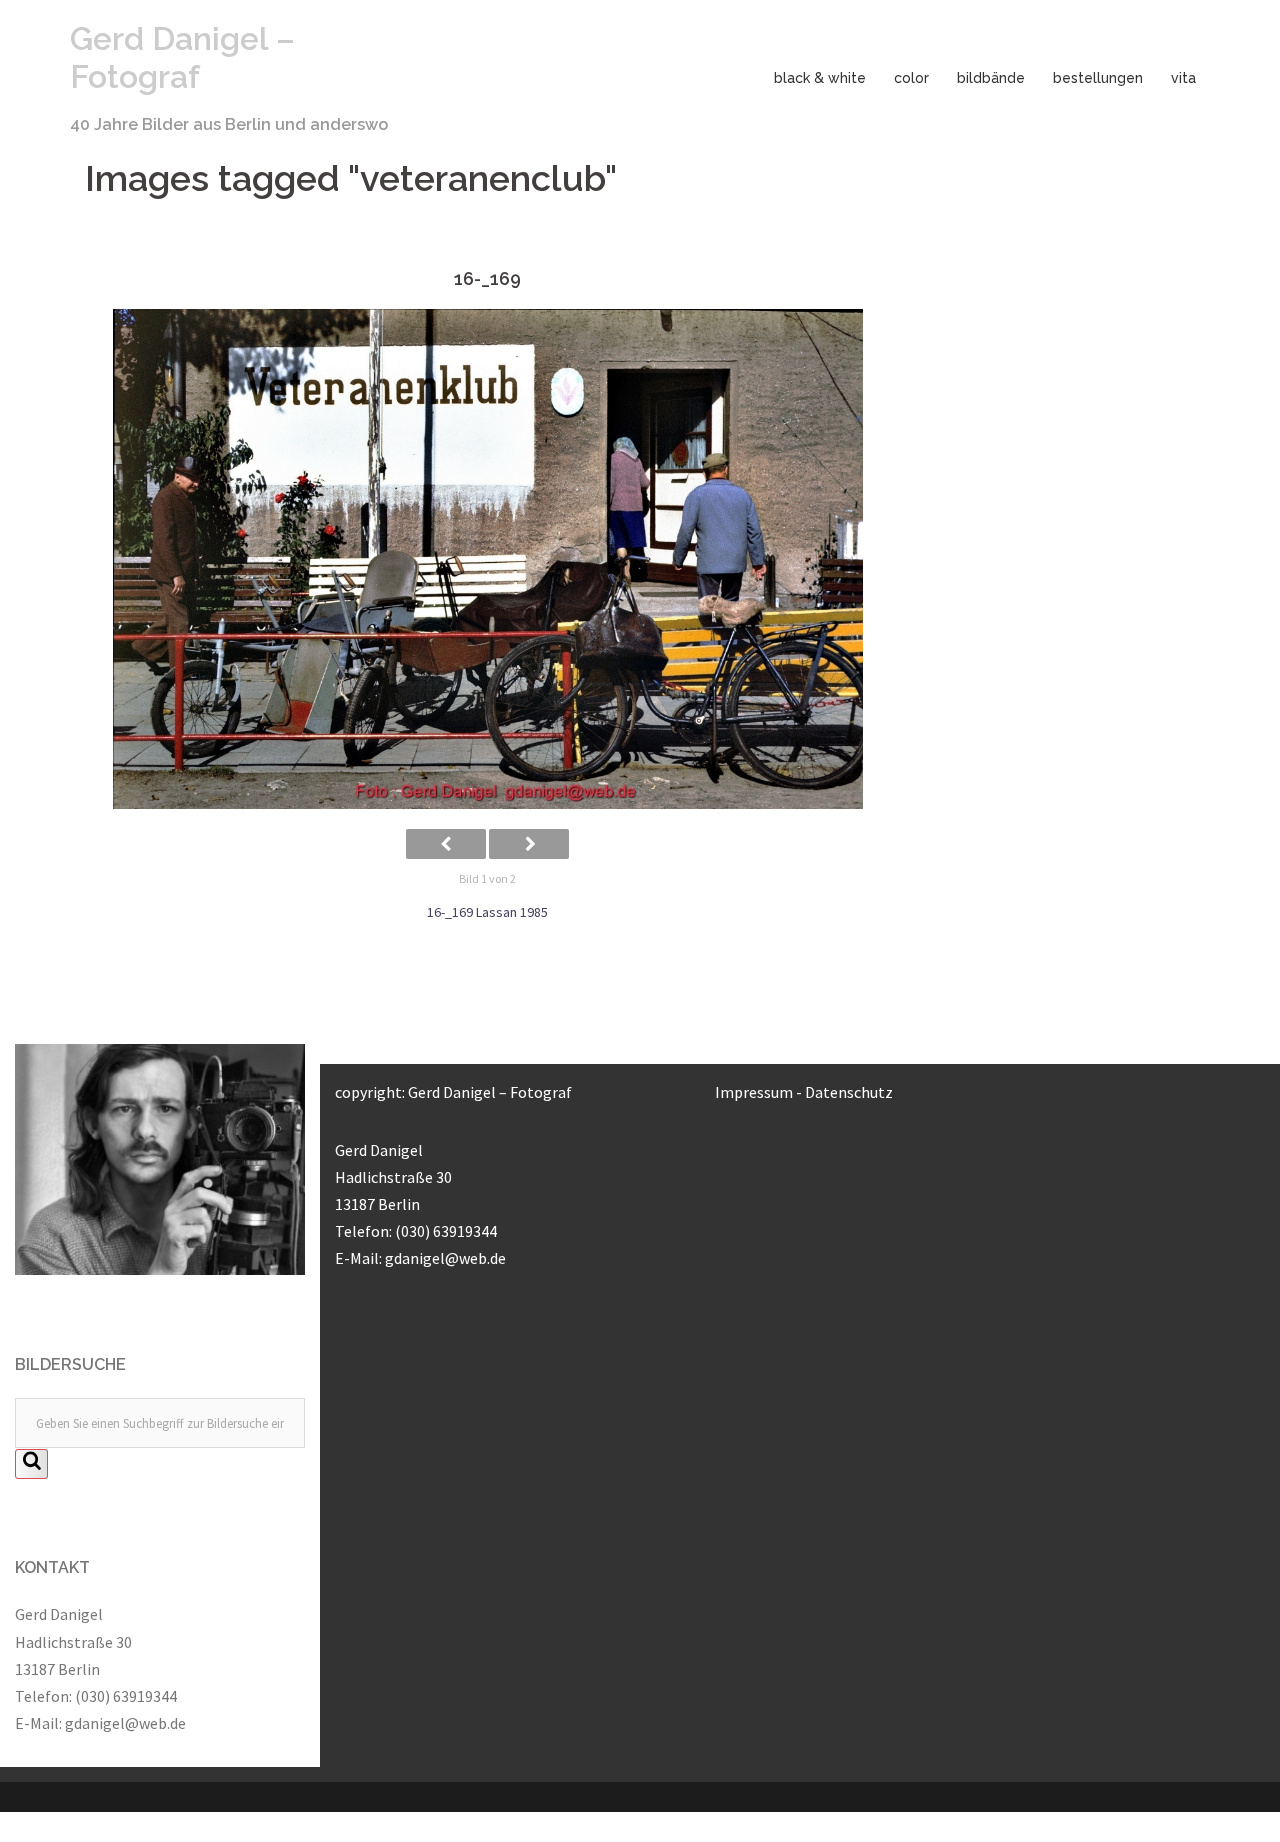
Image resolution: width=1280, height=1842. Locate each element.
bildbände (991, 78)
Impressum (754, 1092)
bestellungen (1098, 78)
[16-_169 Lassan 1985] (487, 559)
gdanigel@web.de (125, 1723)
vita (1183, 78)
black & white (820, 78)
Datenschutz (849, 1092)
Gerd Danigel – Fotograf (182, 57)
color (911, 78)
